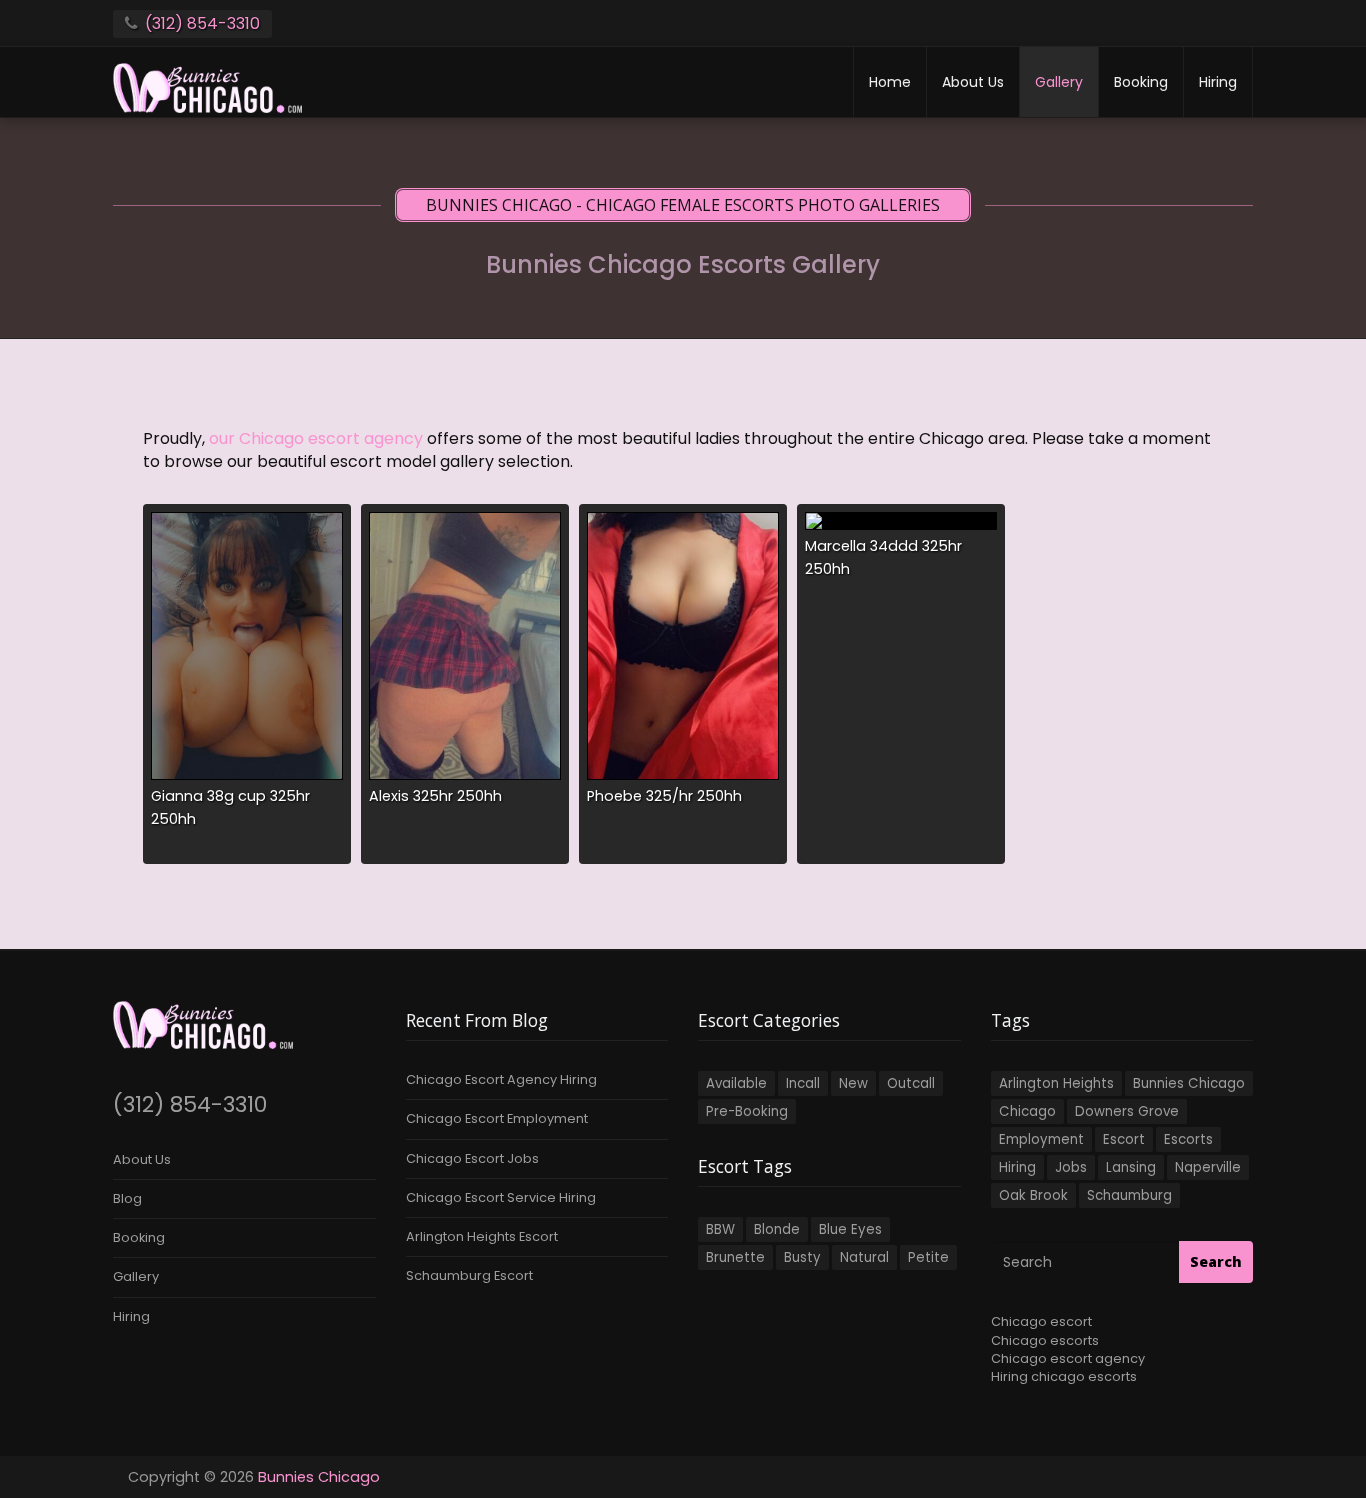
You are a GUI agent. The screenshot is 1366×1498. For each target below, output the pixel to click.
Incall (803, 1083)
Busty (802, 1257)
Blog (127, 1198)
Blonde (777, 1229)
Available (736, 1083)
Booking (1141, 82)
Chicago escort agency (1068, 1358)
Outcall (911, 1083)
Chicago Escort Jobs (472, 1158)
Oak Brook (1033, 1195)
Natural (864, 1257)
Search (1216, 1261)
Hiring (1218, 82)
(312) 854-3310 (202, 23)
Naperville (1208, 1167)
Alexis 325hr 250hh (435, 796)
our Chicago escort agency (316, 438)
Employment (1041, 1139)
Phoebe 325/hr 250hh (664, 796)
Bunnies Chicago (1189, 1083)
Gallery (1059, 82)
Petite (928, 1257)
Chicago (1027, 1111)
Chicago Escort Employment (497, 1118)
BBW (720, 1229)
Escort (1124, 1139)
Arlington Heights (1056, 1083)
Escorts (1188, 1139)
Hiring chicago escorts (1064, 1376)
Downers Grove (1127, 1111)
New (853, 1083)
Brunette (735, 1257)
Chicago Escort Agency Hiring (501, 1079)
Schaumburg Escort (469, 1275)
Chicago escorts (1045, 1340)
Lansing (1131, 1167)
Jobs (1071, 1167)
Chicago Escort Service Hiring (501, 1197)
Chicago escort (1041, 1321)
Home (890, 82)
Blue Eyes (850, 1229)
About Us (973, 82)
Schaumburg (1129, 1195)
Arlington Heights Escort (482, 1236)
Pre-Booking (747, 1111)
